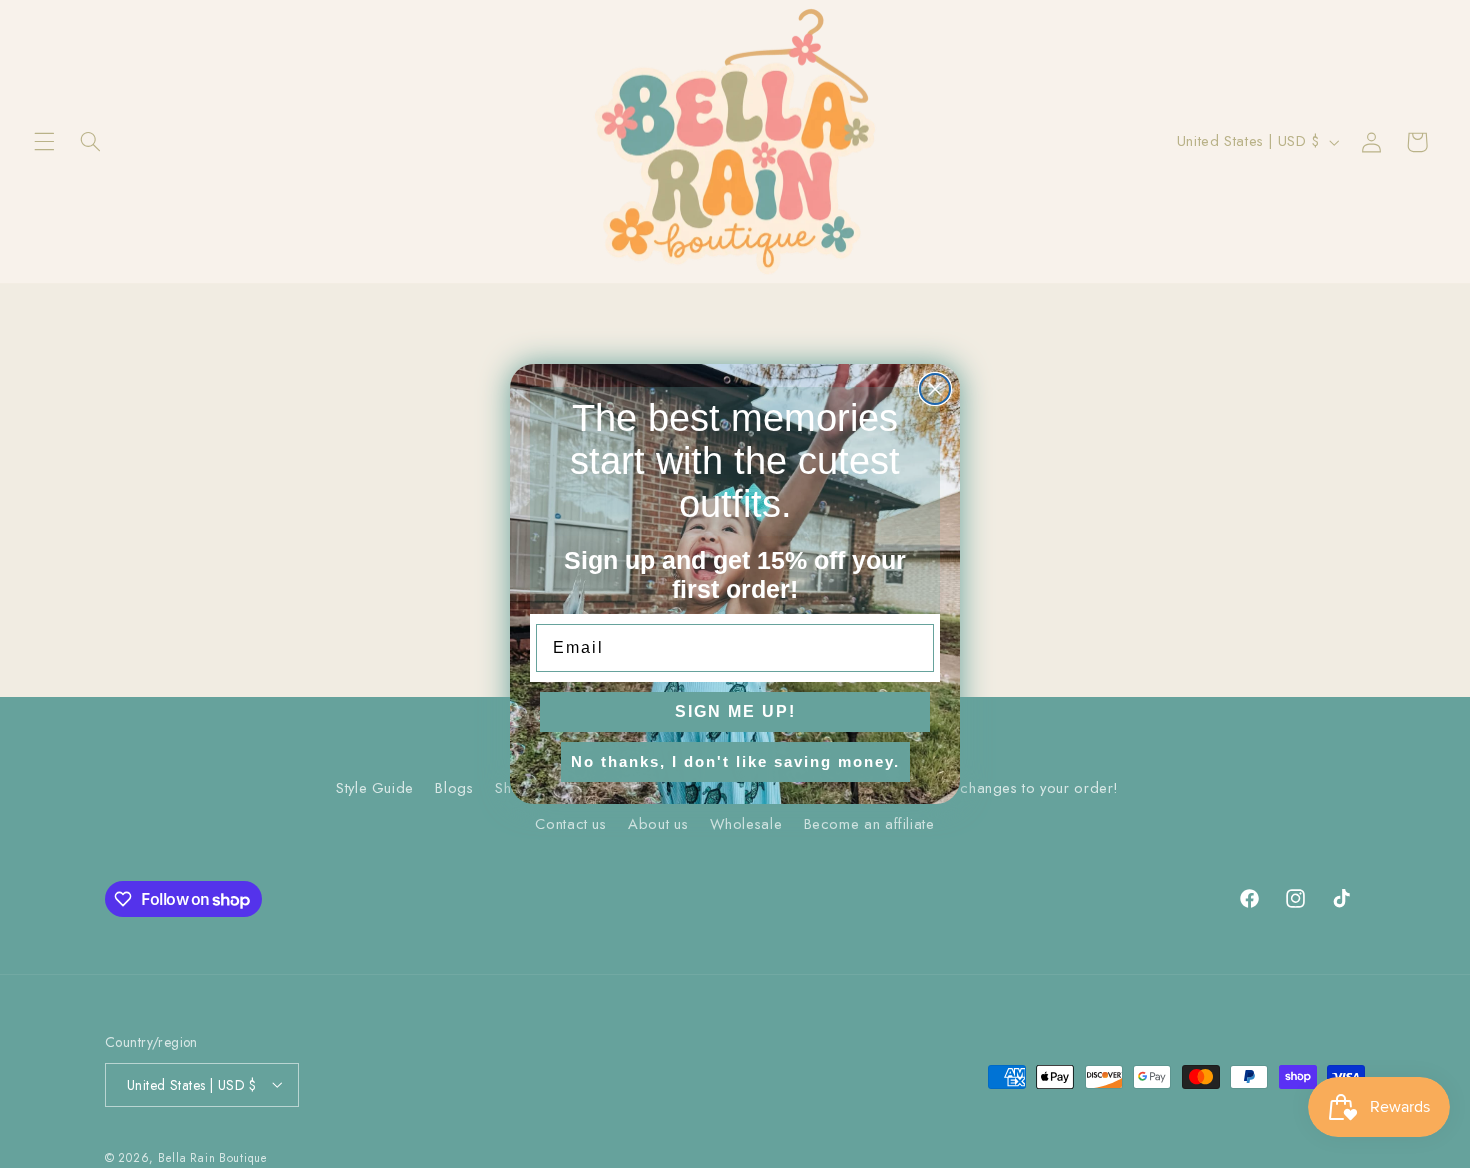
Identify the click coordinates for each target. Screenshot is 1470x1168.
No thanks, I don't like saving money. (735, 761)
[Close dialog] (935, 389)
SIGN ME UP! (735, 711)
